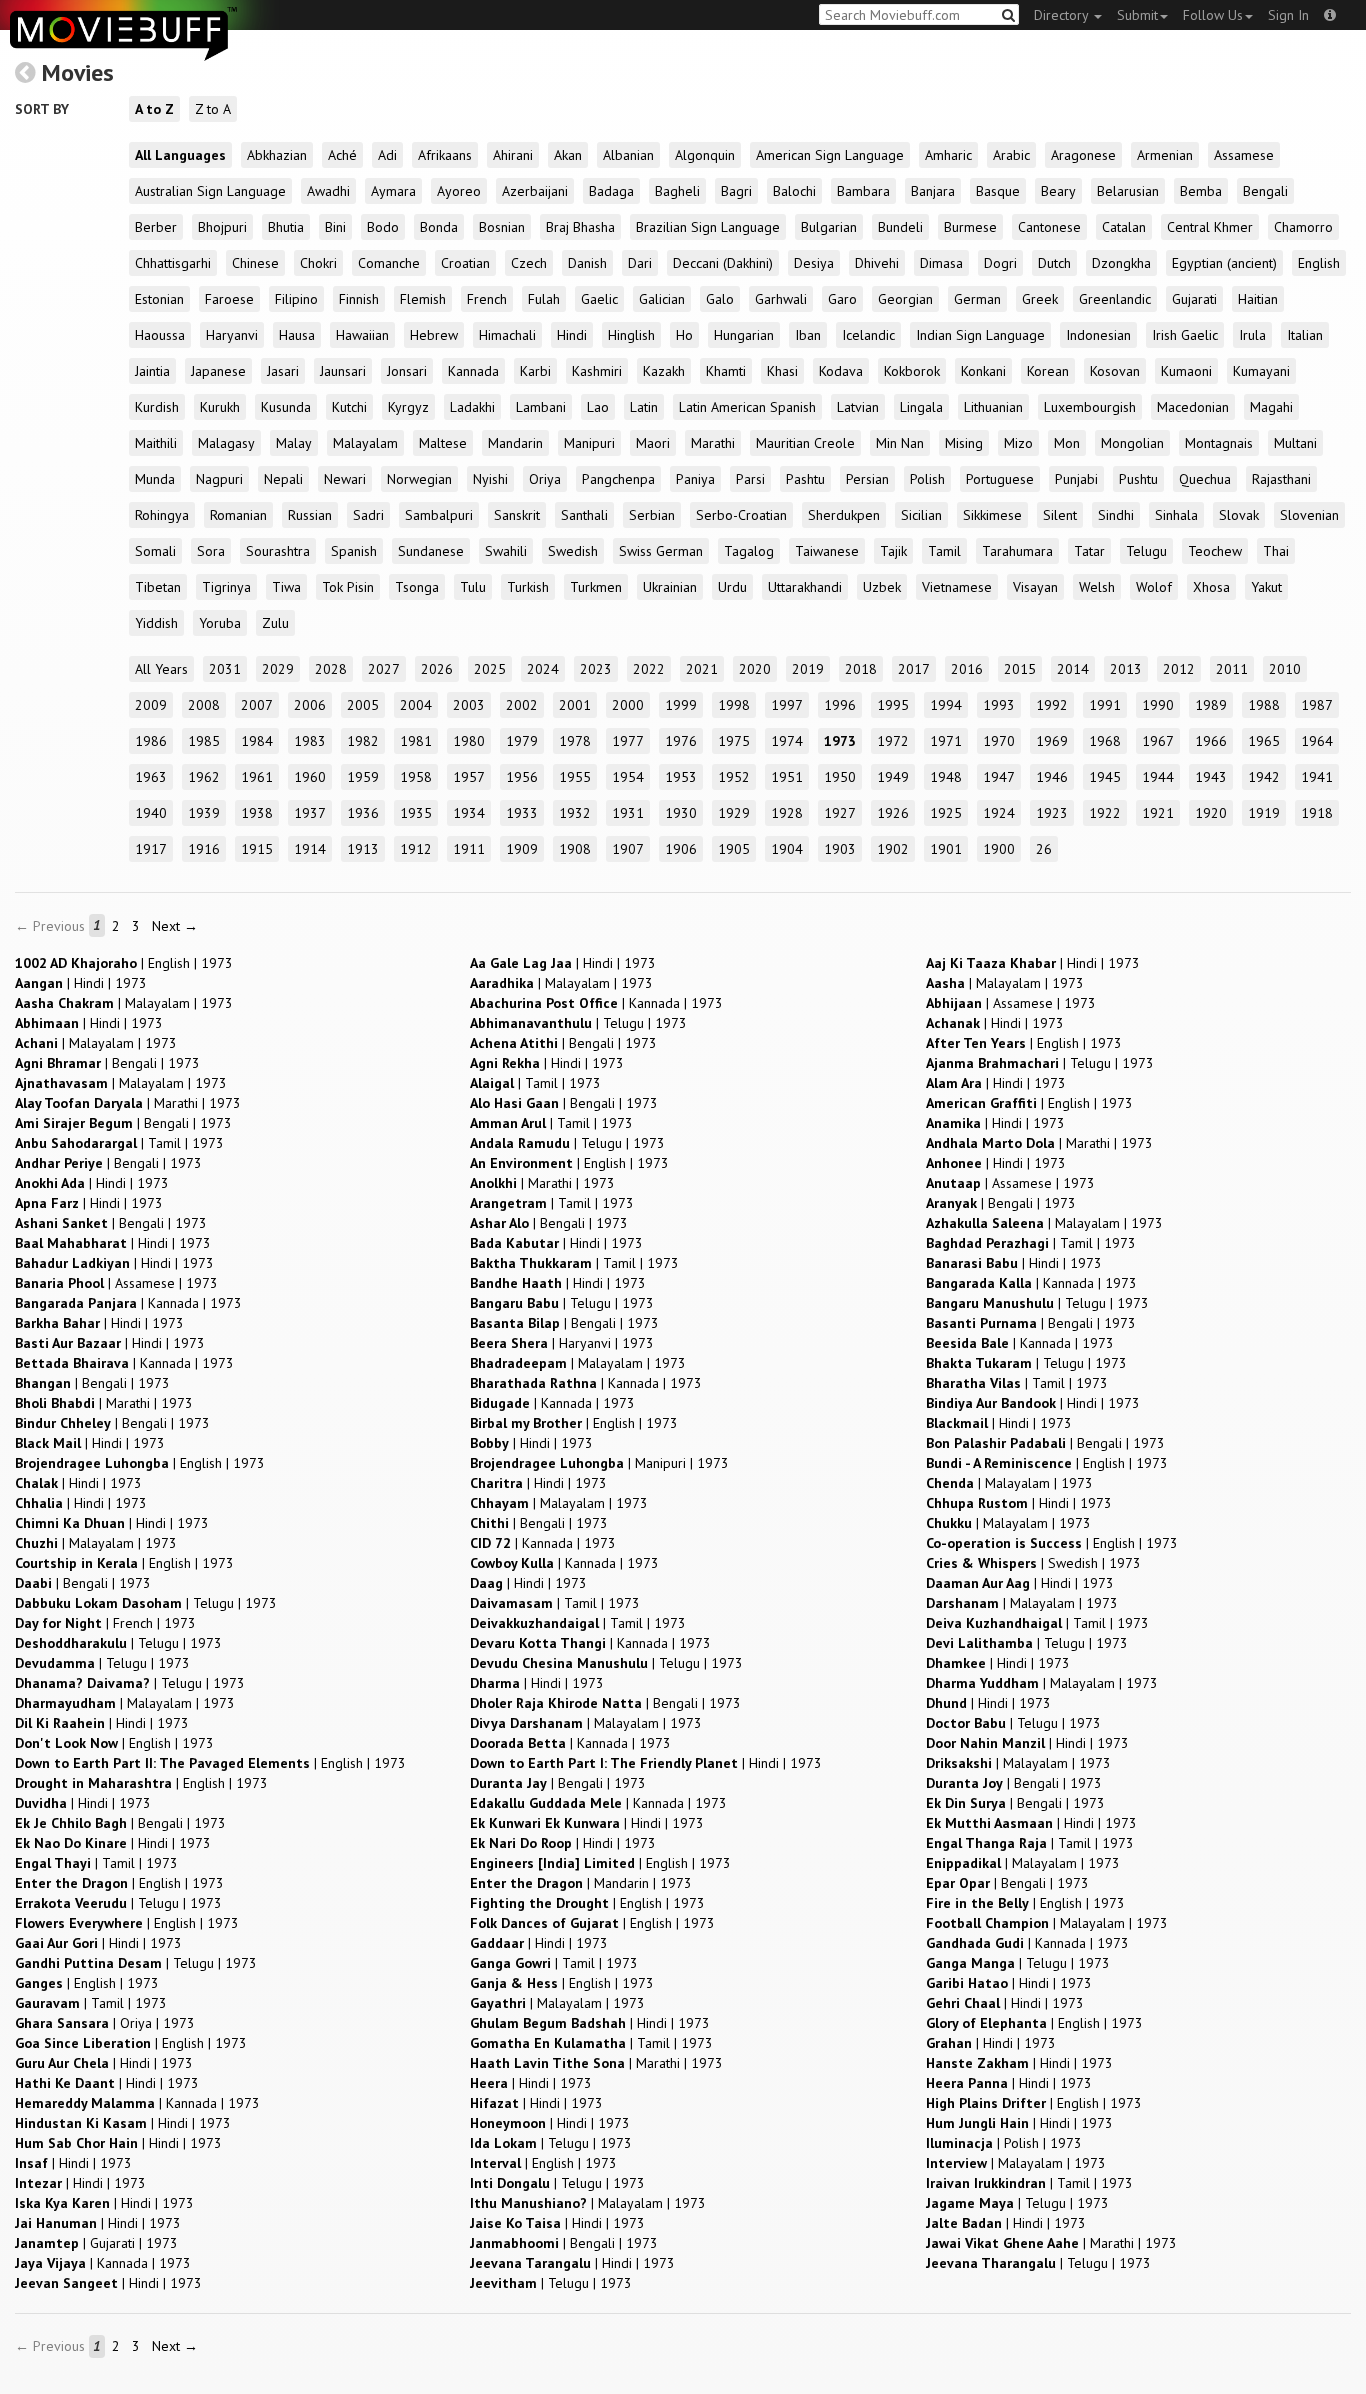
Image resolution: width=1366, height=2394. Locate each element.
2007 (257, 705)
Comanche (389, 263)
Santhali (584, 515)
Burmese (970, 227)
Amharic (948, 155)
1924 (999, 813)
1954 (628, 777)
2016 (967, 669)
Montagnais (1219, 443)
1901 (946, 849)
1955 (575, 777)
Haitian (1258, 299)
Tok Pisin (348, 587)
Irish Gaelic (1185, 335)
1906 (681, 849)
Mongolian (1132, 443)
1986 (151, 741)
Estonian (159, 299)
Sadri (368, 515)
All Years (161, 669)
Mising (964, 443)
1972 (893, 741)
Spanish (354, 551)
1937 (310, 813)
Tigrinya (226, 587)
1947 (999, 777)
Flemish (423, 299)
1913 (363, 849)
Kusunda (286, 407)
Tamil (944, 551)
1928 (787, 813)
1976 (681, 741)
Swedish (573, 551)
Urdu (732, 587)
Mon (1067, 443)
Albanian (628, 155)
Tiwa (286, 587)
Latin (644, 407)
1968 (1105, 741)
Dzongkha (1121, 263)
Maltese (443, 443)
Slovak (1239, 515)
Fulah (544, 299)
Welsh (1097, 587)
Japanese (218, 371)
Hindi (572, 335)
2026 (437, 669)
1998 (734, 705)
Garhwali (781, 299)
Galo (720, 299)
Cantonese (1049, 227)
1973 (840, 741)
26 (1044, 849)
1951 (787, 777)
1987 (1317, 705)
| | (124, 963)
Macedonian (1193, 407)
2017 (914, 669)
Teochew (1215, 551)
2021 (702, 669)
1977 (628, 741)
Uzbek (882, 587)
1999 (681, 705)
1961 (257, 777)
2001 (575, 705)
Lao (598, 407)
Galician (662, 299)
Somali (155, 551)
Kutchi (349, 407)
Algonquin (705, 155)
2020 (755, 669)
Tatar (1089, 551)
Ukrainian (670, 587)
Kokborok (912, 371)
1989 (1211, 705)
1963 (151, 777)
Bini (335, 227)
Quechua (1205, 479)
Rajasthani (1281, 479)
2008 (204, 705)
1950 (840, 777)
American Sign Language (830, 155)
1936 (363, 813)
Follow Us (1213, 15)
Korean (1048, 371)
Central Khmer (1210, 227)
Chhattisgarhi (173, 263)
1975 (734, 741)
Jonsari (407, 371)
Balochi (794, 191)
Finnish (359, 299)
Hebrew (434, 335)
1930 (681, 813)
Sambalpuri (439, 515)
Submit (1137, 15)
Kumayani (1261, 371)
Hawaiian (362, 335)
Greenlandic (1115, 299)
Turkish (528, 587)
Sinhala (1176, 515)
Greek (1040, 299)
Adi (387, 155)
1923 (1052, 813)
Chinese (255, 263)
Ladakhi (472, 407)
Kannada (473, 371)
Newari (345, 479)
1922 (1105, 813)
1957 (469, 777)
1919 (1264, 813)
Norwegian (419, 479)
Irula (1252, 335)
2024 (543, 669)
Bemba (1201, 191)
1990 (1158, 705)
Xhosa (1211, 587)
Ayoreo (459, 191)
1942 (1264, 777)
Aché (342, 155)
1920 (1211, 813)
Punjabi (1076, 479)
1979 (522, 741)
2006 (310, 705)
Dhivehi (877, 263)
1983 (310, 741)
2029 (278, 669)
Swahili (506, 551)
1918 (1317, 813)
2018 (861, 669)
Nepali (283, 479)
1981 (416, 741)
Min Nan (900, 443)
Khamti (726, 371)
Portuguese (1000, 479)
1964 (1317, 741)
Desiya (814, 263)
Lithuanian (993, 407)
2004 (416, 705)
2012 (1179, 669)
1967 (1158, 741)
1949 (893, 777)
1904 (787, 849)
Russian (310, 515)
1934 (469, 813)
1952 (734, 777)
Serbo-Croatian (741, 515)
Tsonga (417, 587)
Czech (529, 263)
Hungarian (744, 335)
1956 (522, 777)
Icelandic (868, 335)
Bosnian (502, 227)
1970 (999, 741)
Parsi (750, 479)
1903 (840, 849)
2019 (808, 669)
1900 (999, 849)
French (487, 299)
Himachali (507, 335)
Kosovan (1115, 371)
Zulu (275, 623)
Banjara (933, 191)
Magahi (1271, 407)
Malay (294, 443)
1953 (681, 777)
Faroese (229, 299)
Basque (998, 191)
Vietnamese (957, 587)
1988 (1264, 705)
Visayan (1035, 587)
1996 (840, 705)
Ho (684, 335)
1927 (840, 813)
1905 (734, 849)
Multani (1295, 443)
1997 (787, 705)
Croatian (465, 263)
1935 (416, 813)
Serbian (652, 515)
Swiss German (661, 551)
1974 (787, 741)
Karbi (535, 371)
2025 (490, 669)
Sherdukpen (844, 515)
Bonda (439, 227)
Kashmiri (597, 371)
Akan (568, 155)
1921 (1158, 813)
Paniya (695, 479)
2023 (596, 669)
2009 (151, 705)
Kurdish (157, 407)
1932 (575, 813)
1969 (1052, 741)
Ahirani (513, 155)
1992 (1052, 705)
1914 (310, 849)
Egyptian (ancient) (1224, 263)
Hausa (297, 335)
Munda (155, 479)
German (977, 299)
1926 (893, 813)
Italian (1305, 335)
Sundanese (431, 551)
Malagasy (226, 443)
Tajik (893, 551)
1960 (310, 777)
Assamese (1244, 155)
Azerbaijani (535, 191)
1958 (416, 777)
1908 (575, 849)
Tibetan (158, 587)
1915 (257, 849)
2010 (1285, 669)
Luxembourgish (1090, 407)
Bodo (383, 227)
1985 (204, 741)
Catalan (1124, 227)
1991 (1105, 705)
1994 (946, 705)
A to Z (154, 109)
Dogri (1000, 263)
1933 (522, 813)
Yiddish (156, 623)
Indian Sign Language (980, 335)
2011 (1232, 669)
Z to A (213, 109)
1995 (893, 705)
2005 (363, 705)
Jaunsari (343, 371)
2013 (1126, 669)
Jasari (283, 371)
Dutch (1054, 263)
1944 (1158, 777)
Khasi (782, 371)
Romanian (238, 515)
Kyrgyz (408, 407)
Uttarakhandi (805, 587)
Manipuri (589, 443)
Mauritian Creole (805, 443)
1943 (1211, 777)
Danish (587, 263)
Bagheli (677, 191)
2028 (331, 669)
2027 (384, 669)
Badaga (611, 191)
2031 (225, 669)
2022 (649, 669)
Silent (1060, 515)
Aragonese (1083, 155)
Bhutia (286, 227)
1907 (628, 849)
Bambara (863, 191)
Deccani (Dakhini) (723, 263)
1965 (1264, 741)
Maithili (156, 443)
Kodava (841, 371)
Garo (842, 299)
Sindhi (1116, 515)
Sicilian (921, 515)
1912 (416, 849)
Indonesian (1098, 335)
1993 (999, 705)
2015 (1020, 669)
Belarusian (1128, 191)
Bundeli (900, 227)
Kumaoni (1186, 371)
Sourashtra (278, 551)
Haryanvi (232, 335)
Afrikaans (445, 155)
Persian (867, 479)
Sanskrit (517, 515)
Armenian (1165, 155)
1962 (204, 777)
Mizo (1018, 443)
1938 (257, 813)
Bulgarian (829, 227)
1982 (363, 741)
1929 (734, 813)
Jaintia (152, 371)
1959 (363, 777)
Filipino (296, 299)
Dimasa (941, 263)
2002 (522, 705)
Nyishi (490, 479)
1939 (204, 813)
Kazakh (664, 371)
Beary (1058, 191)
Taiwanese (827, 551)
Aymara (393, 191)
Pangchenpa (618, 479)
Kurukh (220, 407)
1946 (1052, 777)
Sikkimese (992, 515)
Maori (653, 443)
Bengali (1265, 191)
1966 (1211, 741)
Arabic (1011, 155)
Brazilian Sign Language (708, 227)
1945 (1105, 777)
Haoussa (160, 335)
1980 (469, 741)
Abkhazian (277, 155)
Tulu (473, 587)
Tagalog (749, 551)
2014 (1073, 669)
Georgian (905, 299)
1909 (522, 849)
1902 (893, 849)
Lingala (921, 407)
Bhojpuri (222, 227)
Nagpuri (219, 479)
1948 (946, 777)
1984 (257, 741)
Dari (640, 263)
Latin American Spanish (747, 407)
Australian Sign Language (210, 191)
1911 (469, 849)
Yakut (1266, 587)
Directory (1063, 15)
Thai (1276, 551)
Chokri (318, 263)
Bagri (736, 191)
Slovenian (1309, 515)
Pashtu (805, 479)
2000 (628, 705)
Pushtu (1138, 479)
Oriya (545, 479)
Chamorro (1303, 227)
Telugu (1146, 551)
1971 (946, 741)
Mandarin (515, 443)
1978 (575, 741)
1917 (151, 849)
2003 (469, 705)
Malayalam (365, 443)
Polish (927, 479)
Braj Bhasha (580, 227)
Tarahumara (1017, 551)
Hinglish (631, 335)
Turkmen (596, 587)
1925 (946, 813)
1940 (151, 813)
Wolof (1154, 587)
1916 (204, 849)
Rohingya (162, 515)
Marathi (713, 443)
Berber (156, 227)
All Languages (180, 155)
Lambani (541, 407)
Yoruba (220, 623)
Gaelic (599, 299)
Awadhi (328, 191)
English (1319, 263)
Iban (808, 335)
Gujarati (1194, 299)
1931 (628, 813)
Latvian (858, 407)
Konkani (983, 371)
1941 (1317, 777)
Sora (211, 551)
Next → (175, 926)
